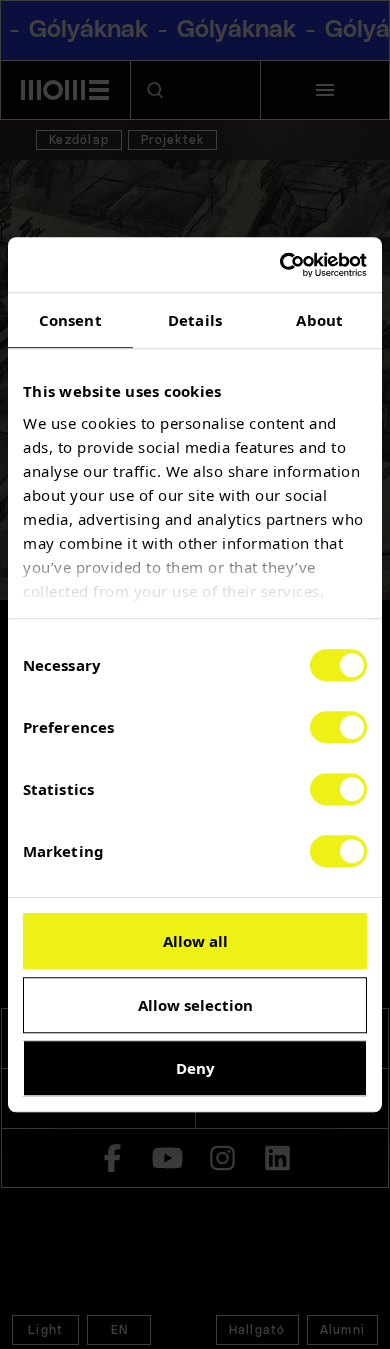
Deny (195, 1068)
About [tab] (319, 320)
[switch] (338, 727)
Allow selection (195, 1005)
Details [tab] (195, 320)
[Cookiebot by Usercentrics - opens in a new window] (280, 265)
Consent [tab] (70, 320)
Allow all (195, 941)
